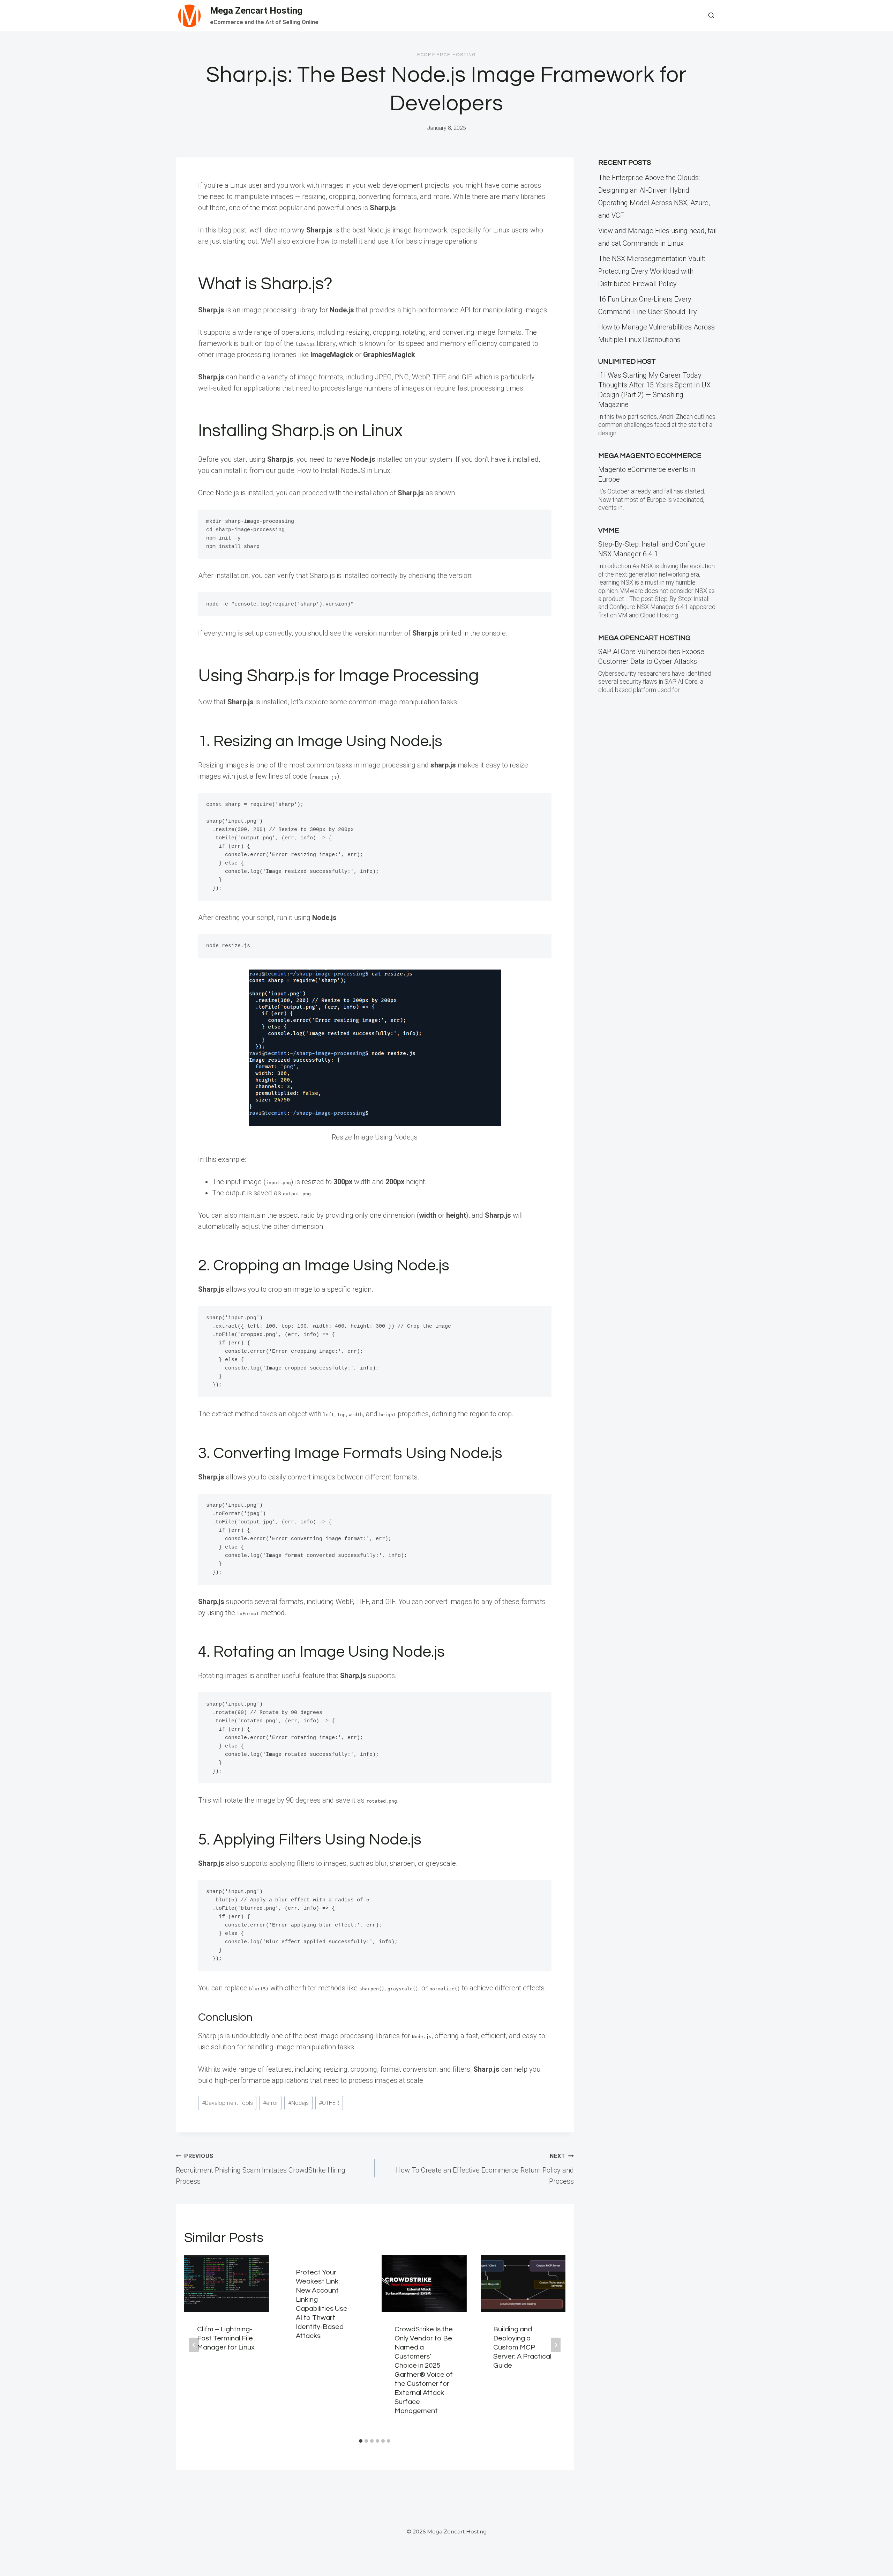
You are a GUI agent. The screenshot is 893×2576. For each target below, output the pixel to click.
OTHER (329, 2103)
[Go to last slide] (194, 2345)
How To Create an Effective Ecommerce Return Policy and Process (485, 2169)
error (271, 2103)
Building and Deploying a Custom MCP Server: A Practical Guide (522, 2347)
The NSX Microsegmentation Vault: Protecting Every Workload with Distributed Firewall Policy (652, 271)
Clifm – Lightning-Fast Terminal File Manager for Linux (226, 2338)
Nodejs (298, 2103)
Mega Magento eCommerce (650, 456)
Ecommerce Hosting (447, 55)
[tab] (361, 2441)
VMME (609, 530)
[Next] (556, 2345)
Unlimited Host (627, 362)
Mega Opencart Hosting (644, 638)
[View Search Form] (711, 16)
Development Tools (227, 2103)
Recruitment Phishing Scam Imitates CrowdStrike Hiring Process (261, 2169)
